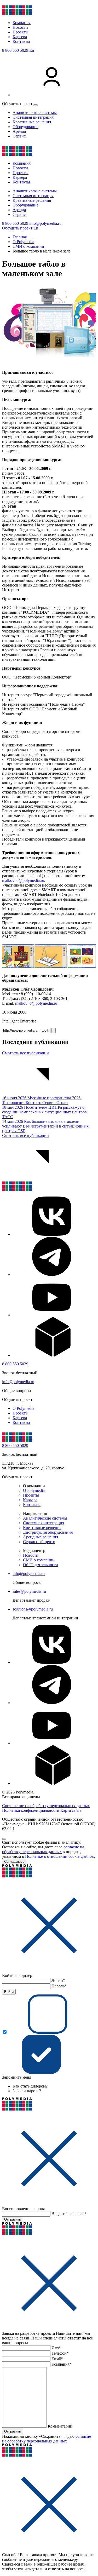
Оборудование (25, 127)
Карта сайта (71, 1810)
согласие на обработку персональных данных (43, 1849)
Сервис (19, 136)
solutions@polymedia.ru (33, 1609)
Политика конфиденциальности (31, 1810)
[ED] (52, 1355)
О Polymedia (23, 1408)
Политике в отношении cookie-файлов (59, 1856)
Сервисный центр (39, 1542)
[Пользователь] (52, 95)
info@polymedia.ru (45, 223)
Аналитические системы (35, 113)
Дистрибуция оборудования (48, 1532)
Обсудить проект (17, 228)
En (32, 50)
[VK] (52, 1234)
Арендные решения (41, 1537)
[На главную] (17, 14)
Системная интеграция (33, 117)
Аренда (19, 131)
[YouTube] (52, 1315)
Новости (20, 27)
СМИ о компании (39, 1560)
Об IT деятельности (41, 1565)
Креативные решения (32, 122)
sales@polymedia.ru (29, 1591)
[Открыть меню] (36, 105)
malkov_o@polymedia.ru (23, 880)
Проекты (21, 32)
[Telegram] (52, 1275)
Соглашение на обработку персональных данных (46, 1806)
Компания (22, 23)
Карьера (20, 37)
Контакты (21, 41)
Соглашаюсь (14, 1862)
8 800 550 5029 (15, 50)
